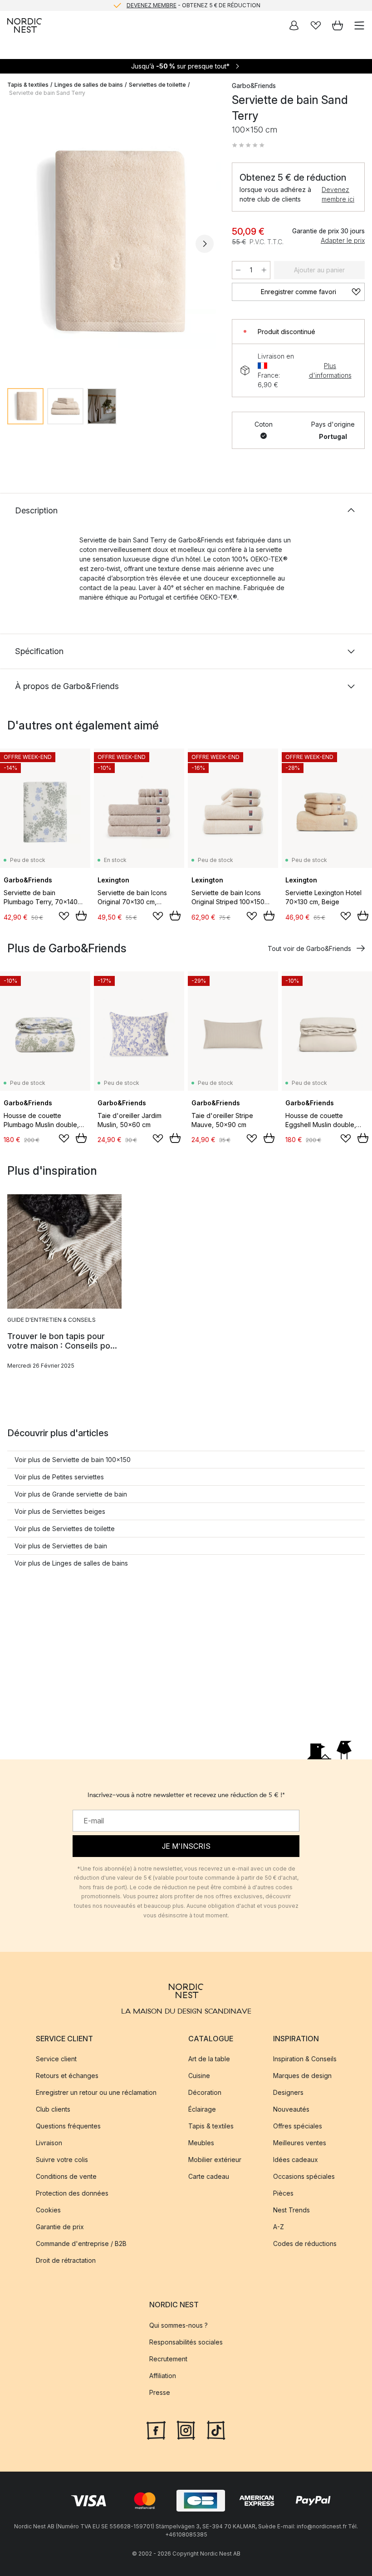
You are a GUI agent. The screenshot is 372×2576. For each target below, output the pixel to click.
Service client (56, 2059)
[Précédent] (16, 244)
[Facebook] (156, 2429)
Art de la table (209, 2059)
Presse (160, 2392)
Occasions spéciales (304, 2176)
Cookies (48, 2210)
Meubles (201, 2143)
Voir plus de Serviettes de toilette (65, 1529)
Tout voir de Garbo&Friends (309, 948)
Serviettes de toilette (157, 85)
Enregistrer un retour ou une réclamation (96, 2092)
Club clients (53, 2109)
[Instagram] (186, 2429)
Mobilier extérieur (215, 2160)
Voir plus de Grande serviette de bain (71, 1494)
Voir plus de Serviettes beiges (60, 1511)
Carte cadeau (209, 2176)
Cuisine (199, 2076)
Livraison (49, 2143)
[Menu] (359, 25)
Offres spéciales (298, 2126)
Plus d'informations (330, 370)
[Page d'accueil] (24, 25)
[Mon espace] (294, 25)
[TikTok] (216, 2429)
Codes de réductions (305, 2244)
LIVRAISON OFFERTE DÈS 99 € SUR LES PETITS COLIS (193, 6)
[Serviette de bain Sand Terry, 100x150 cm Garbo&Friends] (110, 243)
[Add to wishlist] (64, 916)
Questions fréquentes (68, 2126)
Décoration (205, 2092)
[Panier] (338, 25)
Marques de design (302, 2076)
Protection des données (72, 2193)
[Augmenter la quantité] (264, 270)
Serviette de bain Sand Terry (47, 93)
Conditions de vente (66, 2176)
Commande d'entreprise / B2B (81, 2244)
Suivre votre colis (62, 2160)
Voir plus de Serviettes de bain (61, 1546)
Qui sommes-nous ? (179, 2325)
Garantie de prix (60, 2227)
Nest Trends (291, 2210)
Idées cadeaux (296, 2160)
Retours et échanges (67, 2076)
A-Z (279, 2227)
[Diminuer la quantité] (238, 270)
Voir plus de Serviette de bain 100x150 (73, 1460)
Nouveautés (291, 2109)
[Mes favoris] (316, 25)
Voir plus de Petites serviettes (59, 1477)
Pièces (283, 2193)
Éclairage (202, 2109)
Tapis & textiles (28, 85)
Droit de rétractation (66, 2260)
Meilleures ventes (300, 2143)
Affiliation (163, 2376)
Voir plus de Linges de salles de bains (71, 1563)
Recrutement (168, 2359)
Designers (288, 2092)
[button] (248, 145)
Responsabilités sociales (186, 2342)
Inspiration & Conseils (305, 2059)
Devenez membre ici (338, 194)
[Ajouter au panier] (81, 916)
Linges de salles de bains (89, 85)
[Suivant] (205, 244)
